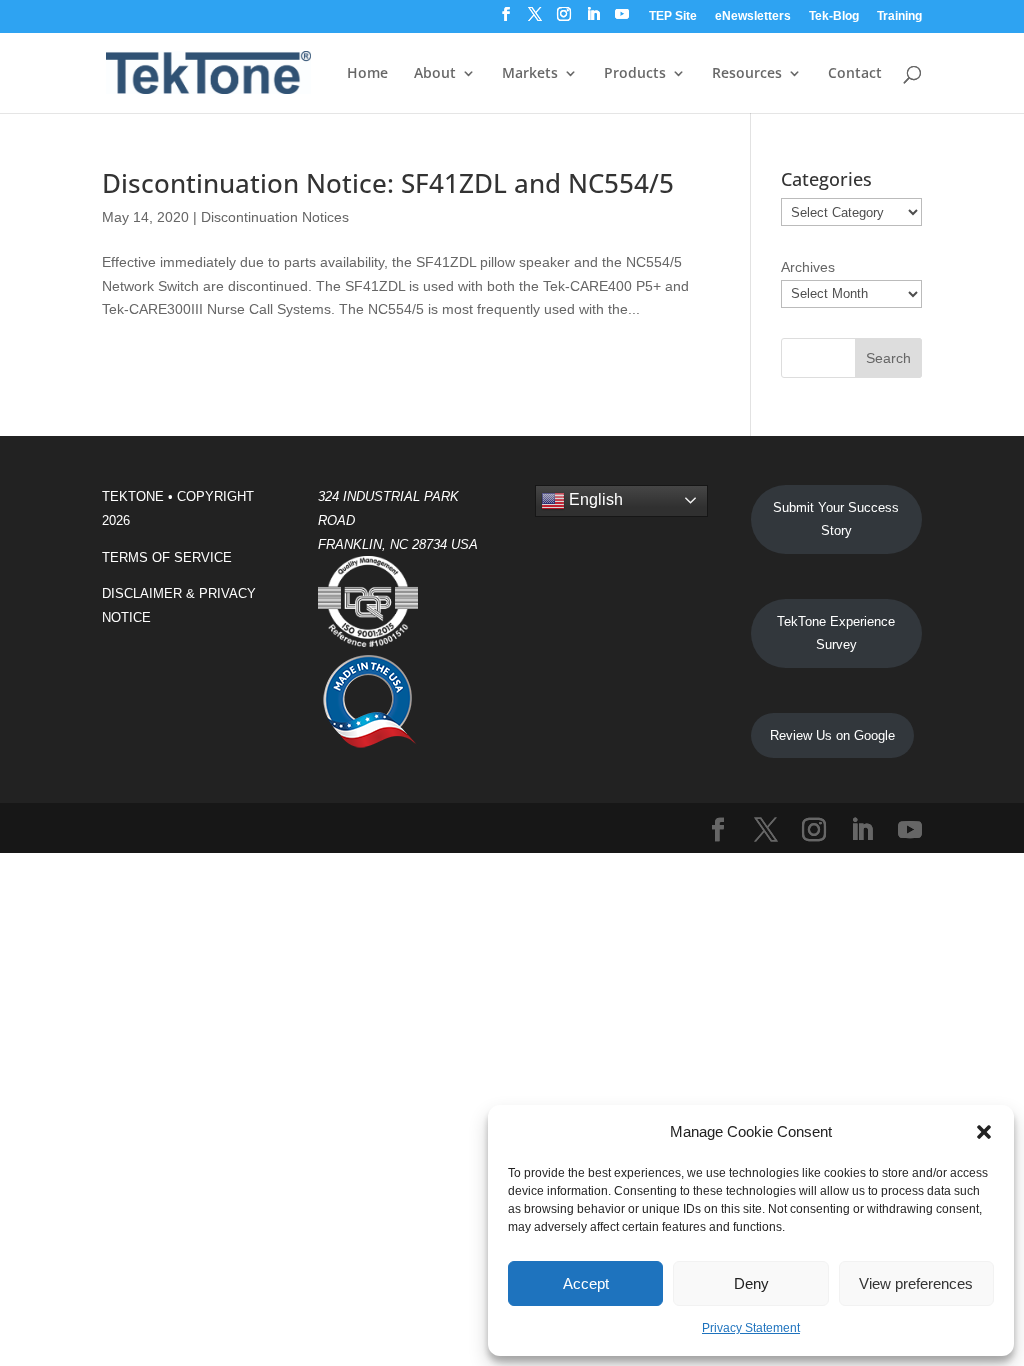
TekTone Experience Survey (836, 633)
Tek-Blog (834, 16)
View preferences (916, 1283)
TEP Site (673, 16)
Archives (808, 267)
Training (899, 16)
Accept (586, 1283)
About (435, 74)
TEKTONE (133, 496)
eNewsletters (753, 16)
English (594, 499)
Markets (530, 74)
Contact (855, 74)
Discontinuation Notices (275, 217)
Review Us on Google (832, 735)
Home (367, 74)
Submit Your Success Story (836, 519)
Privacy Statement (751, 1328)
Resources (747, 74)
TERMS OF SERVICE (167, 557)
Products (635, 74)
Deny (751, 1283)
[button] (984, 1132)
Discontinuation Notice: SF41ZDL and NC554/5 (388, 183)
